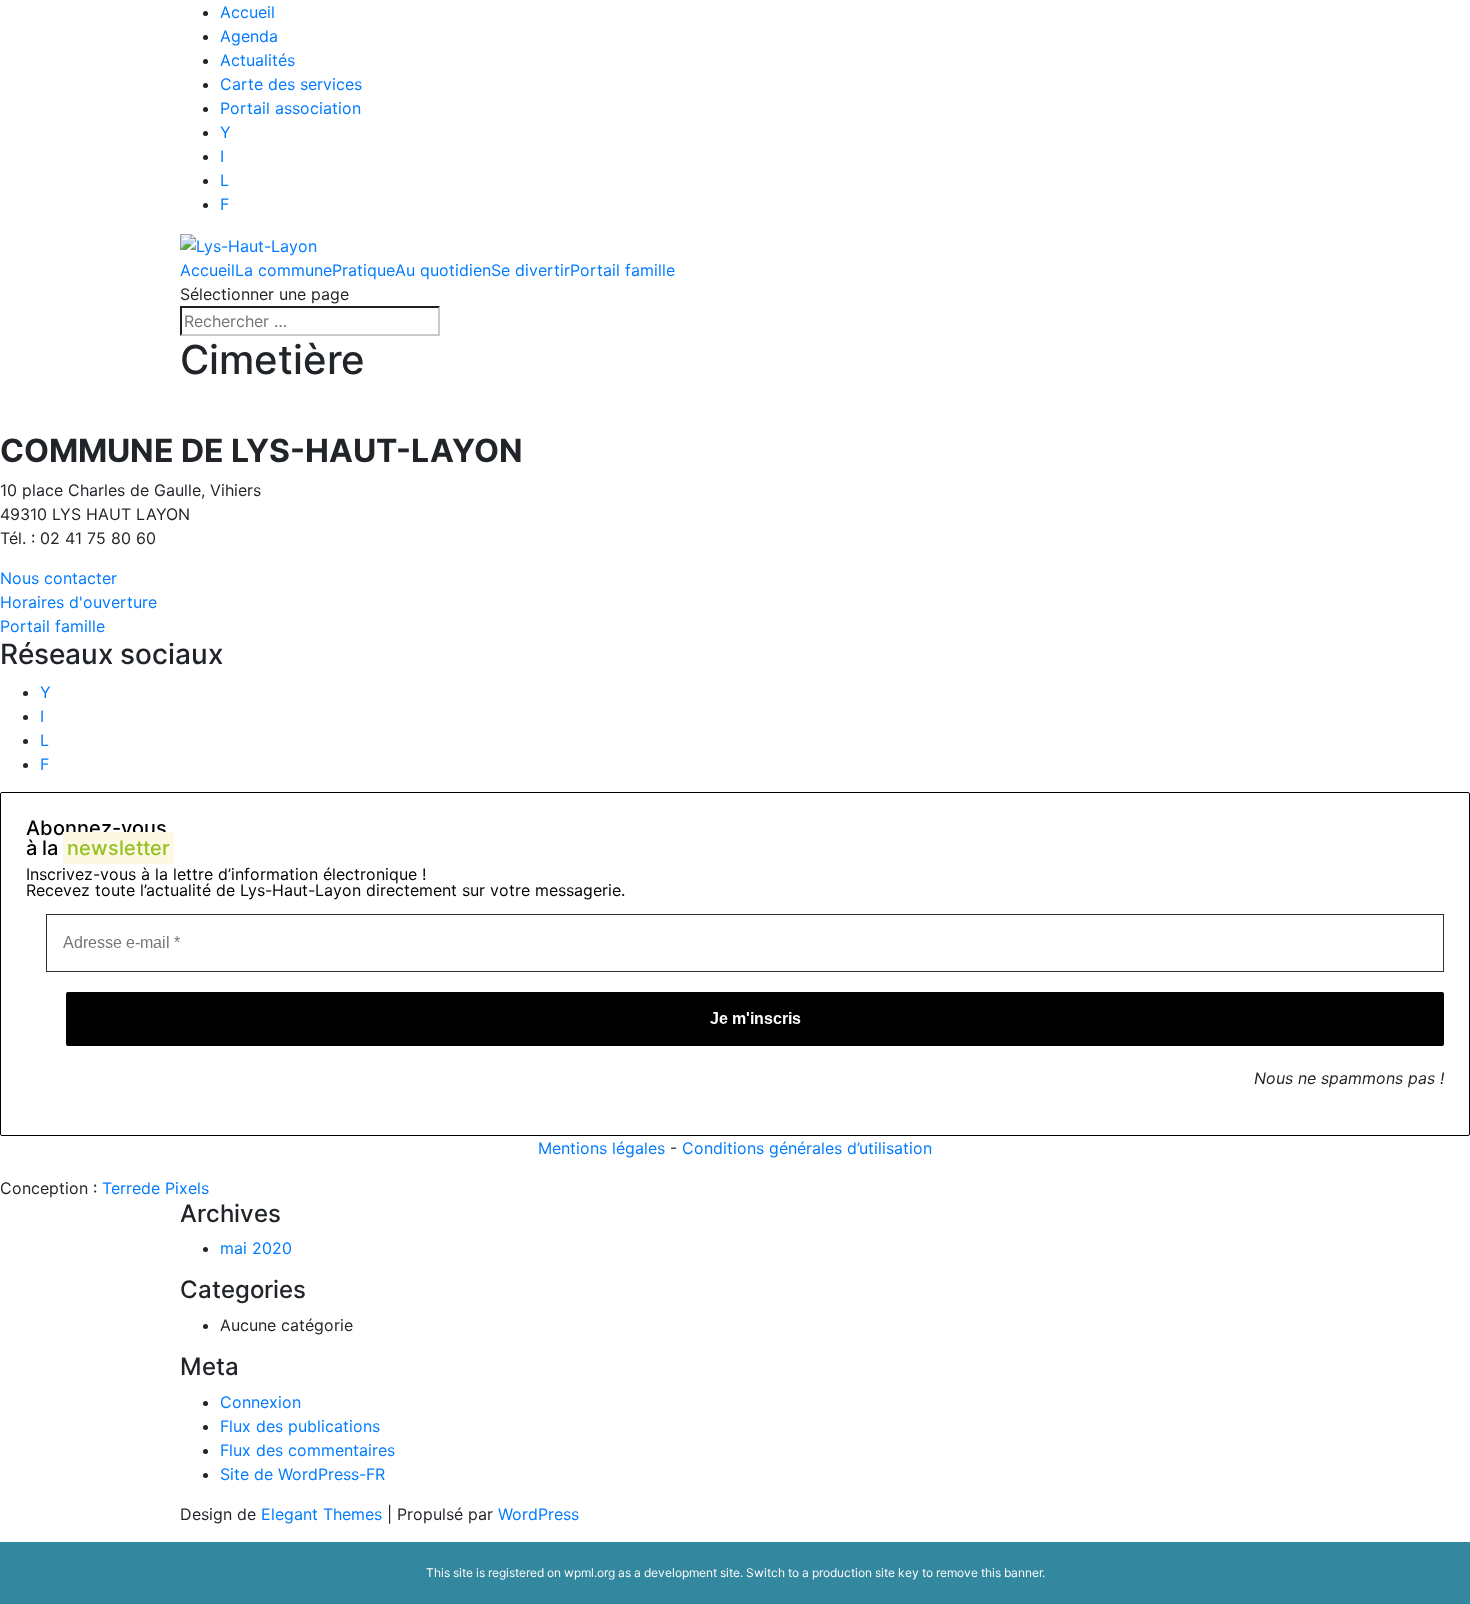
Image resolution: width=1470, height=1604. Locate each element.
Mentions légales (601, 1148)
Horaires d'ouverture (78, 602)
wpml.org (589, 1572)
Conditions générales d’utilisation (807, 1148)
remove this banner (989, 1572)
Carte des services (291, 84)
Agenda (249, 36)
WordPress (538, 1514)
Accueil (247, 12)
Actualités (257, 60)
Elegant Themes (321, 1514)
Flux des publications (300, 1426)
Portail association (290, 108)
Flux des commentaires (307, 1450)
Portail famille (622, 270)
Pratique (363, 270)
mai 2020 (256, 1248)
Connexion (260, 1402)
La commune (283, 270)
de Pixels (155, 1188)
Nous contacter (58, 578)
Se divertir (530, 270)
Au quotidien (443, 270)
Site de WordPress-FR (302, 1474)
